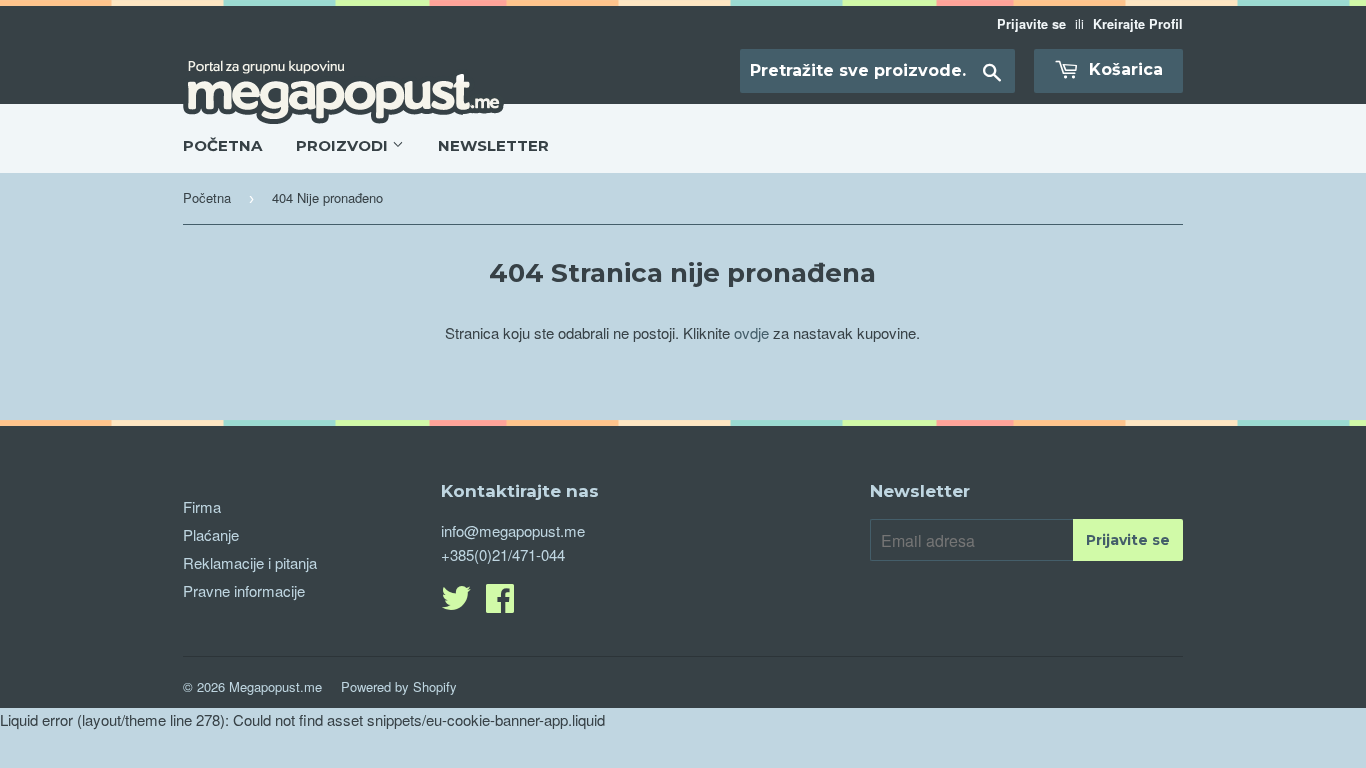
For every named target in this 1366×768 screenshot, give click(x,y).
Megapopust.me (275, 686)
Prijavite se (1031, 24)
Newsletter (493, 145)
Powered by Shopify (399, 686)
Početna (207, 197)
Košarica (1123, 69)
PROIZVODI (344, 145)
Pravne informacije (244, 590)
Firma (202, 506)
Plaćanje (211, 534)
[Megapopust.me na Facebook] (500, 603)
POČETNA (222, 145)
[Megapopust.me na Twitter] (456, 603)
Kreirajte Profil (1138, 24)
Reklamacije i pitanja (250, 562)
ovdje (751, 332)
